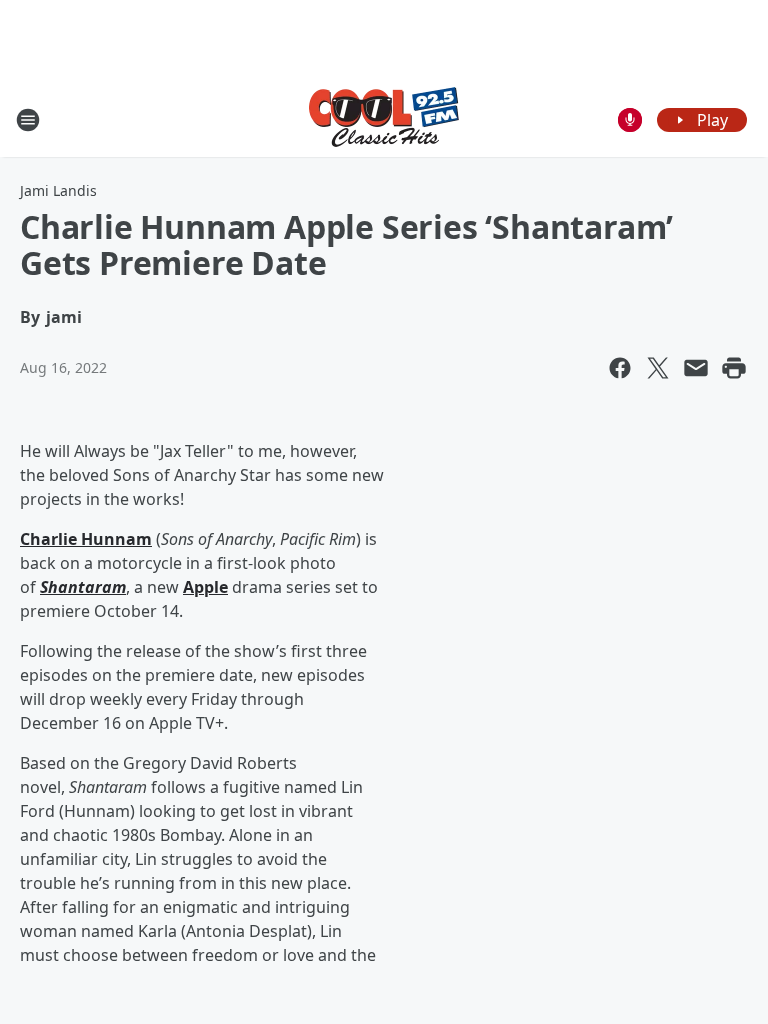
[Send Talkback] (630, 120)
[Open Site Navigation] (28, 120)
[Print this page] (734, 368)
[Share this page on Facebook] (620, 368)
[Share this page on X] (658, 368)
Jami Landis (58, 190)
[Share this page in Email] (696, 368)
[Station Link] (384, 119)
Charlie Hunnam (86, 539)
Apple (205, 587)
